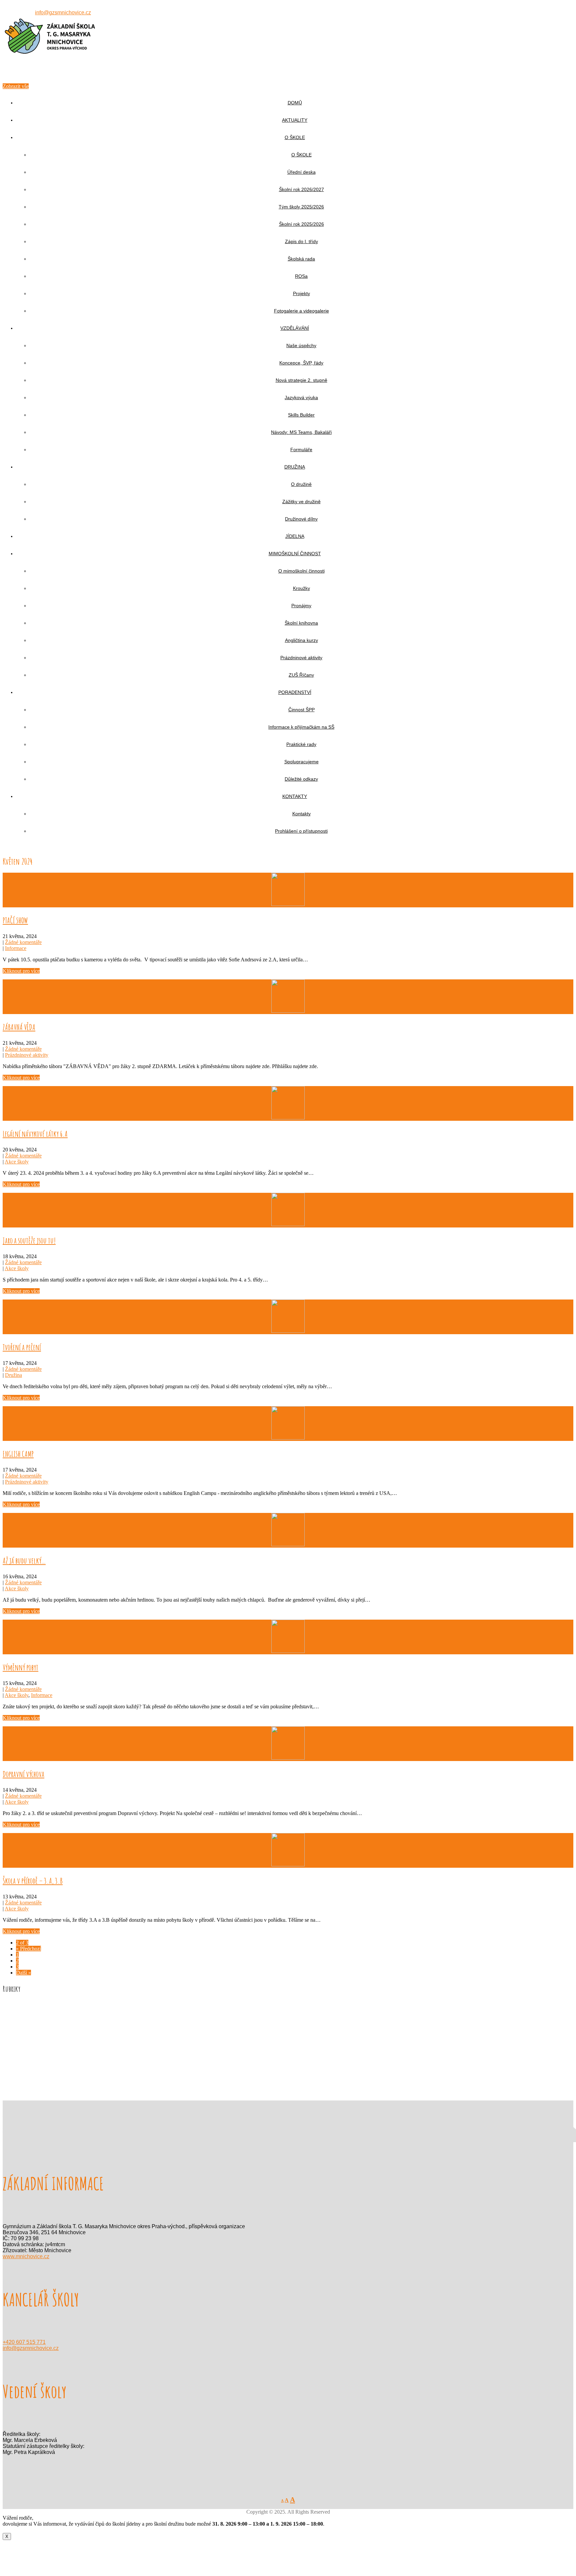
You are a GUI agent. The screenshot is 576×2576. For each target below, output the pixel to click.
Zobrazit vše (16, 86)
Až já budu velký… (24, 1561)
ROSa (301, 276)
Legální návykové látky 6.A (35, 1134)
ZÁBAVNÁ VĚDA (19, 1027)
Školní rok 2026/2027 (301, 189)
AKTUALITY (295, 120)
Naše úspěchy (301, 345)
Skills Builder (301, 415)
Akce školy (17, 1162)
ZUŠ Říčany (301, 675)
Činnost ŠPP (301, 710)
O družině (301, 484)
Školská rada (301, 259)
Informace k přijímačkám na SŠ (301, 727)
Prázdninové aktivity (301, 658)
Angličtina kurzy (301, 640)
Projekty (301, 293)
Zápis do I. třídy (301, 241)
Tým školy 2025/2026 (301, 207)
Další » (23, 1973)
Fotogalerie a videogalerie (301, 311)
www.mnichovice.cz (26, 2256)
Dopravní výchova (23, 1774)
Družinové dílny (301, 519)
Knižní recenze (32, 2023)
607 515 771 (20, 13)
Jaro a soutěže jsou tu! (29, 1240)
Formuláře (301, 450)
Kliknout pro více (21, 971)
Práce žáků (27, 2035)
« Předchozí (28, 1949)
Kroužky (301, 588)
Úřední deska (301, 172)
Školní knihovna (301, 623)
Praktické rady (301, 744)
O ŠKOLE (295, 137)
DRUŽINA (295, 467)
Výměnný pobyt (20, 1667)
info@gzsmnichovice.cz (63, 13)
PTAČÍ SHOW (15, 920)
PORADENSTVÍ (295, 692)
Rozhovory (28, 2047)
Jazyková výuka (301, 397)
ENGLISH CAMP (18, 1454)
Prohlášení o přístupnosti (301, 831)
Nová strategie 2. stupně (301, 380)
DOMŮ (295, 103)
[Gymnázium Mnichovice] (50, 73)
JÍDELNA (295, 536)
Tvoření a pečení (22, 1347)
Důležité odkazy (301, 779)
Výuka (23, 2053)
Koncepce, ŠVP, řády (301, 363)
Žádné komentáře (23, 942)
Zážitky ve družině (301, 502)
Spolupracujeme (301, 762)
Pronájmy (301, 606)
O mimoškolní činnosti (301, 571)
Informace (16, 948)
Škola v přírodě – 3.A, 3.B (33, 1881)
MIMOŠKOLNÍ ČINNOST (295, 554)
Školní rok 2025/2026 (301, 224)
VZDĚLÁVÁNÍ (295, 328)
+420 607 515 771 (24, 2342)
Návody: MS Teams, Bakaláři (301, 432)
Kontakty (301, 814)
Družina (13, 1375)
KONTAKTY (295, 796)
